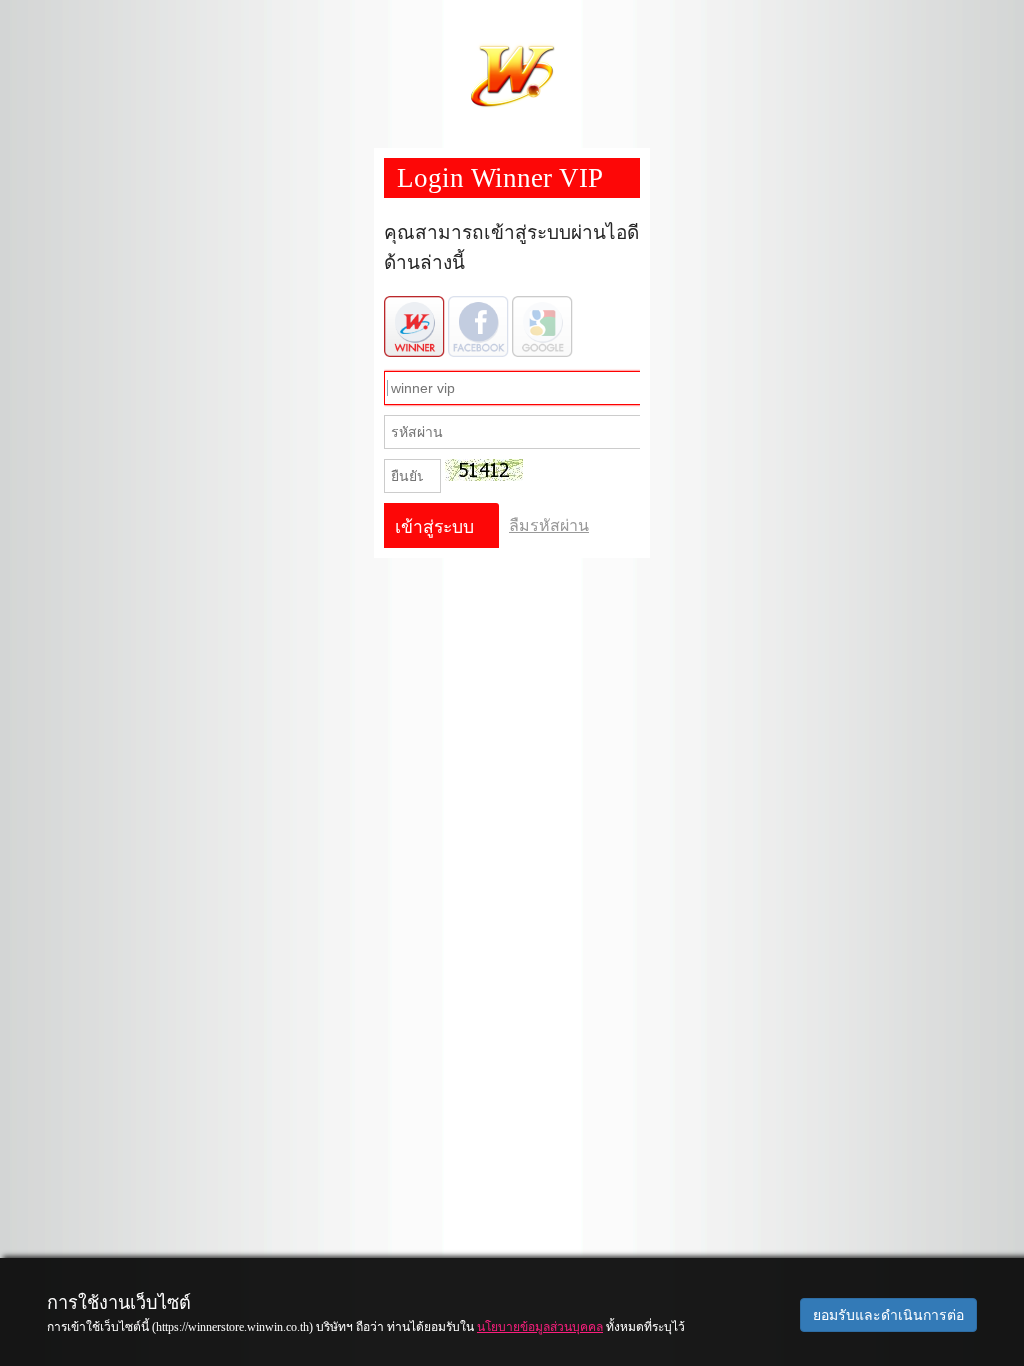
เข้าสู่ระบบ (434, 527)
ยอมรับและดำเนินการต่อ (888, 1315)
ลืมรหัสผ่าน (549, 525)
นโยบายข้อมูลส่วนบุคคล (540, 1327)
